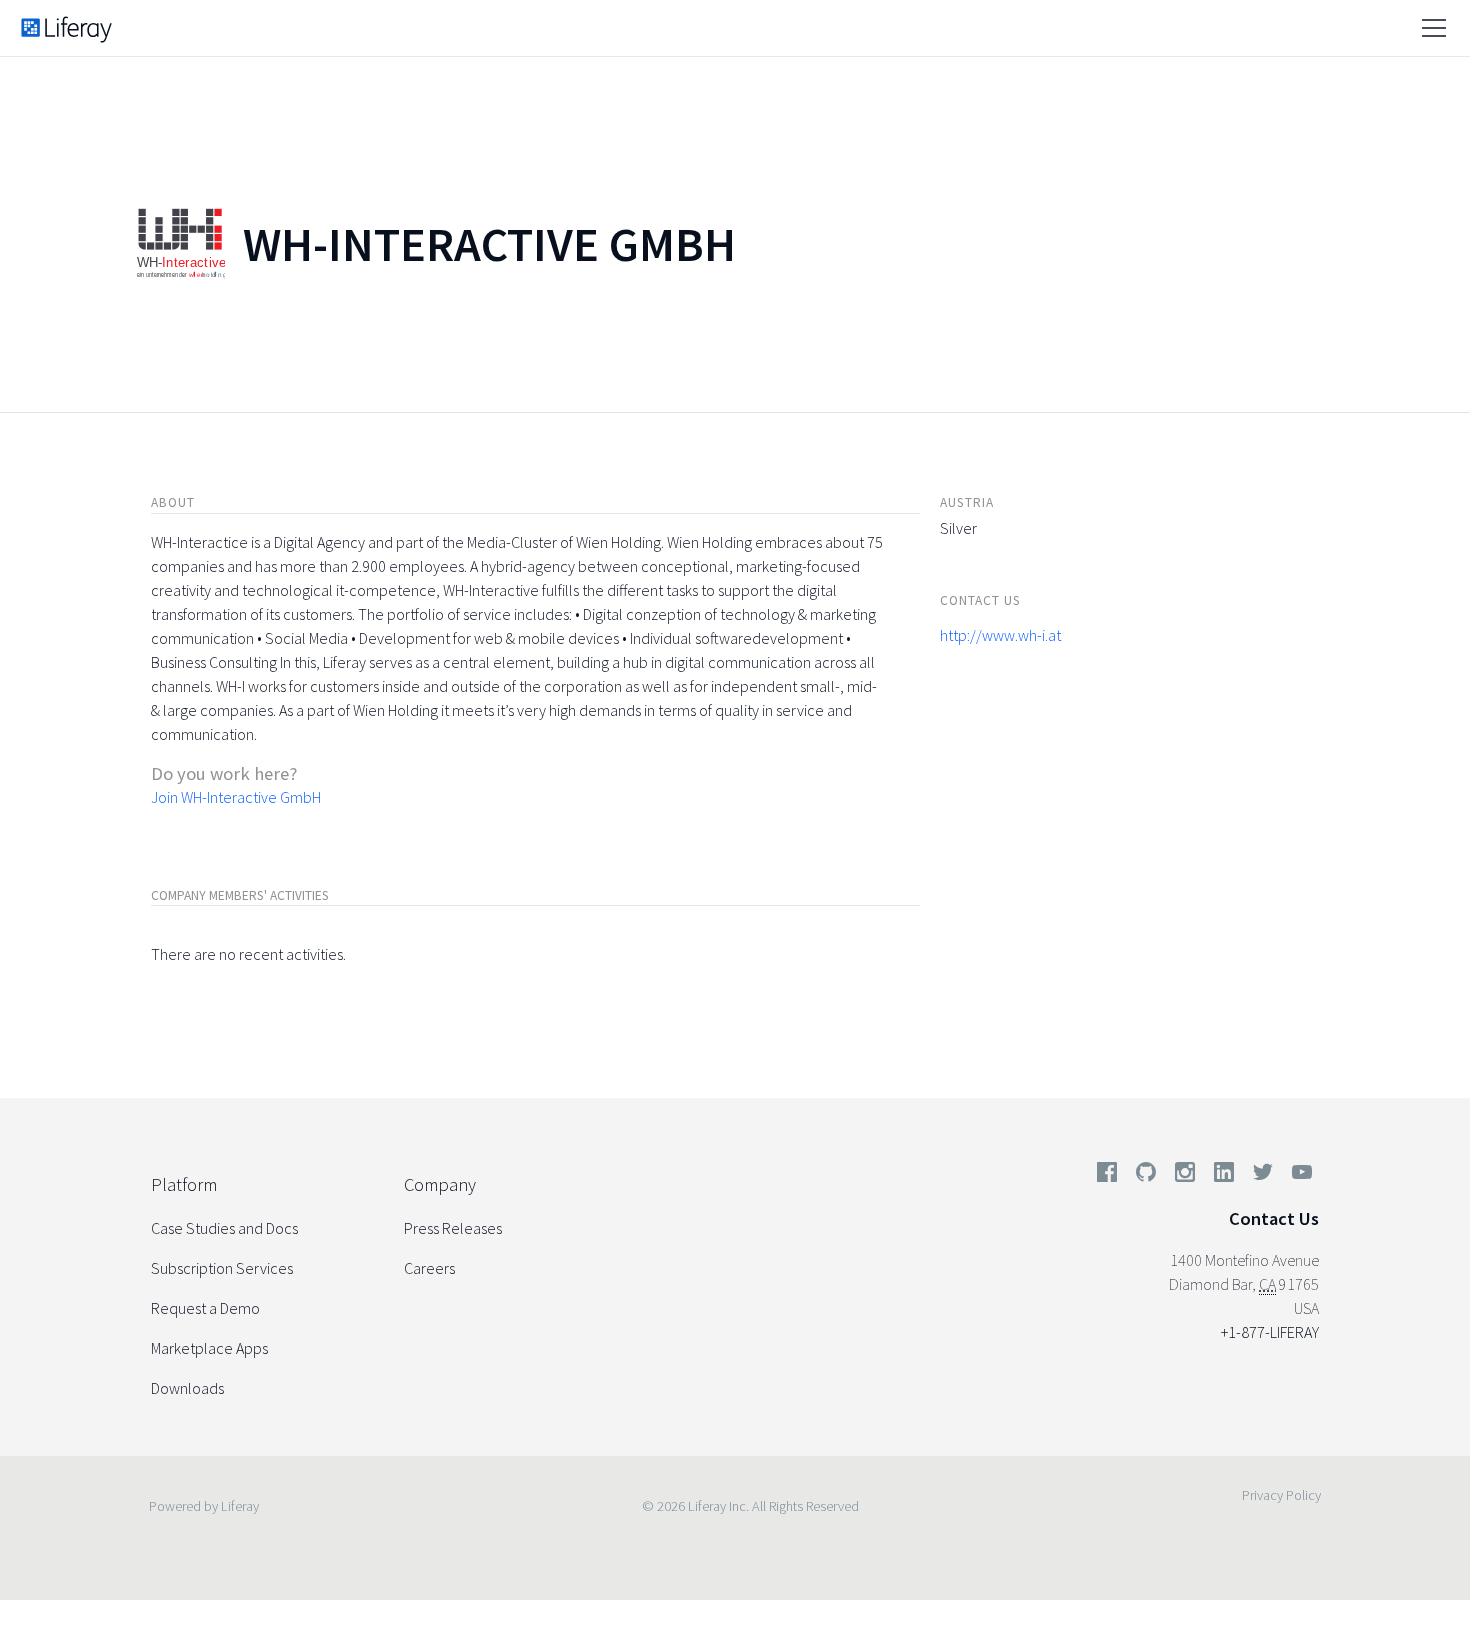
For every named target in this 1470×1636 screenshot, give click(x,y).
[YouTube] (1298, 1176)
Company (440, 1184)
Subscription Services (222, 1268)
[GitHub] (1146, 1176)
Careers (429, 1268)
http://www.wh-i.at (1000, 635)
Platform (184, 1184)
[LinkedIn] (1224, 1176)
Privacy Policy (1281, 1495)
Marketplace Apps (209, 1348)
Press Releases (453, 1228)
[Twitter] (1263, 1176)
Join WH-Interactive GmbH (236, 797)
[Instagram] (1185, 1176)
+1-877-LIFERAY (1270, 1332)
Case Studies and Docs (224, 1228)
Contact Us (1274, 1218)
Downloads (187, 1388)
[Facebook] (1107, 1176)
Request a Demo (205, 1308)
